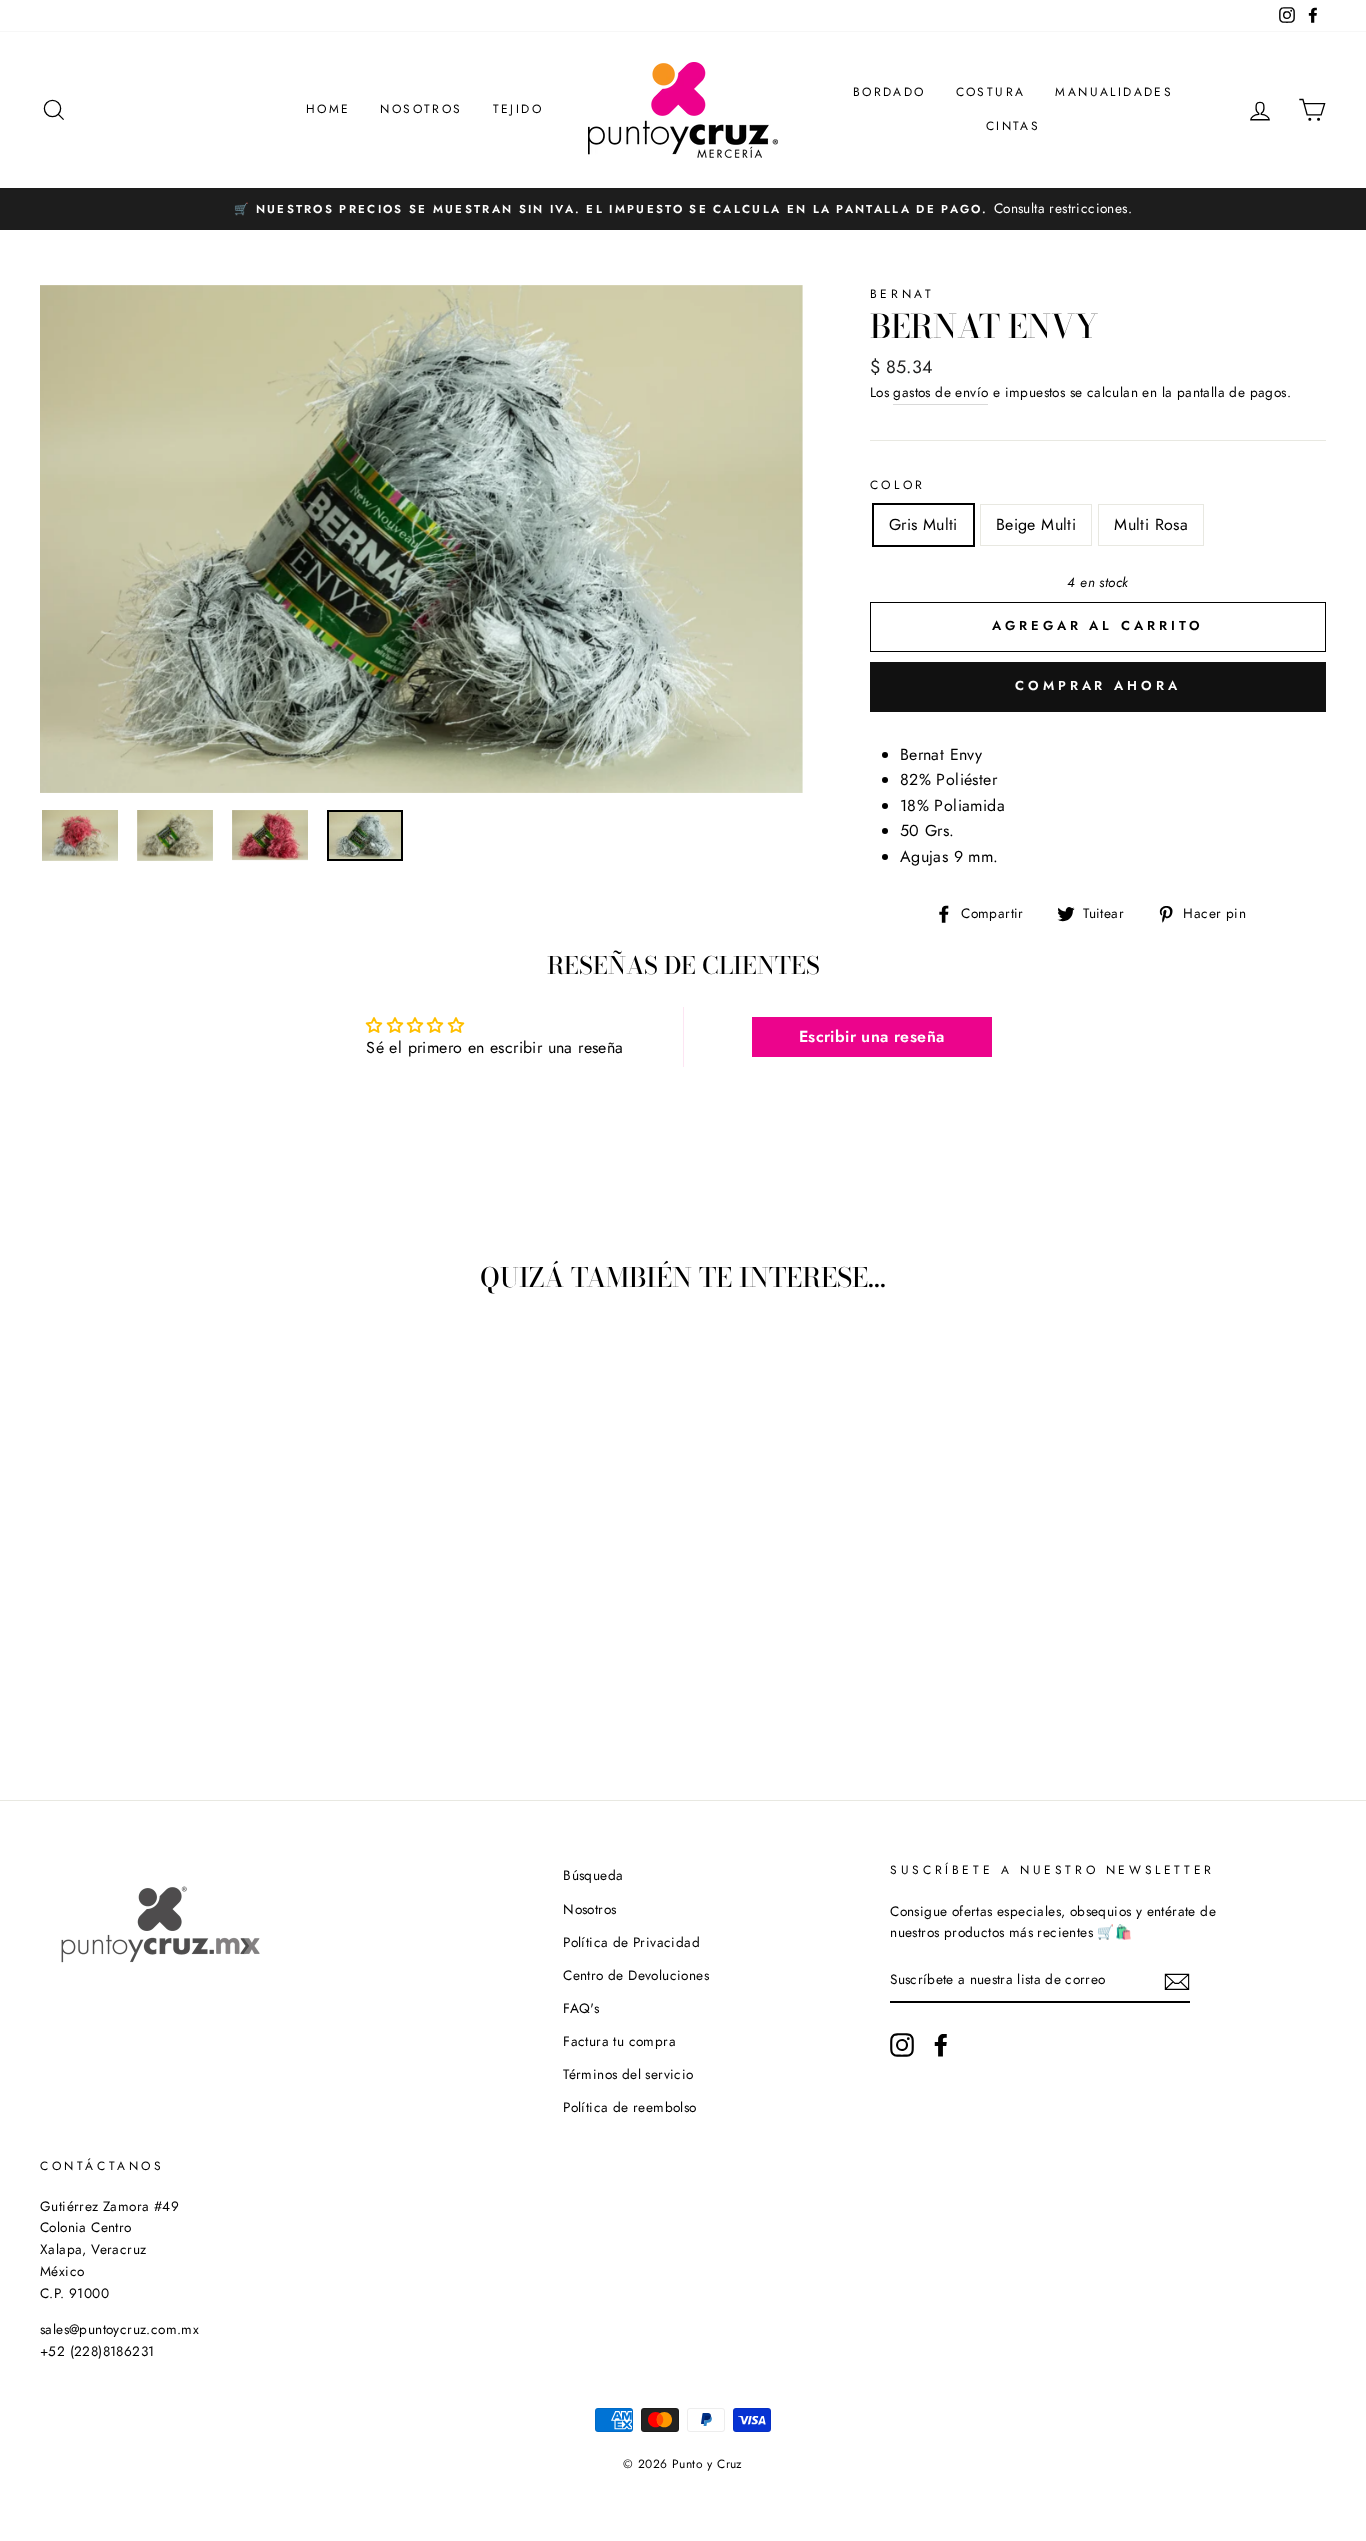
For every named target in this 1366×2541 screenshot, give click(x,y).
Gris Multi (923, 524)
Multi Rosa (1151, 524)
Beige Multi (1036, 524)
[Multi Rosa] (186, 1681)
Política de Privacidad (631, 1942)
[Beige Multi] (159, 1681)
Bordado (889, 92)
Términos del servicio (628, 2074)
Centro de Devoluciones (636, 1975)
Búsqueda (593, 1875)
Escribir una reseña (872, 1036)
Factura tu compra (619, 2041)
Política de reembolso (629, 2107)
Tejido (518, 109)
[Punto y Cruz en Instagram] (902, 2045)
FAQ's (581, 2008)
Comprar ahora (1098, 685)
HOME (328, 109)
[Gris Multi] (132, 1681)
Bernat (902, 294)
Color (898, 485)
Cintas (1013, 126)
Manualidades (1114, 92)
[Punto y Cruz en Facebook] (941, 2045)
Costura (991, 92)
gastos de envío (940, 392)
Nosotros (421, 109)
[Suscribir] (1177, 1981)
